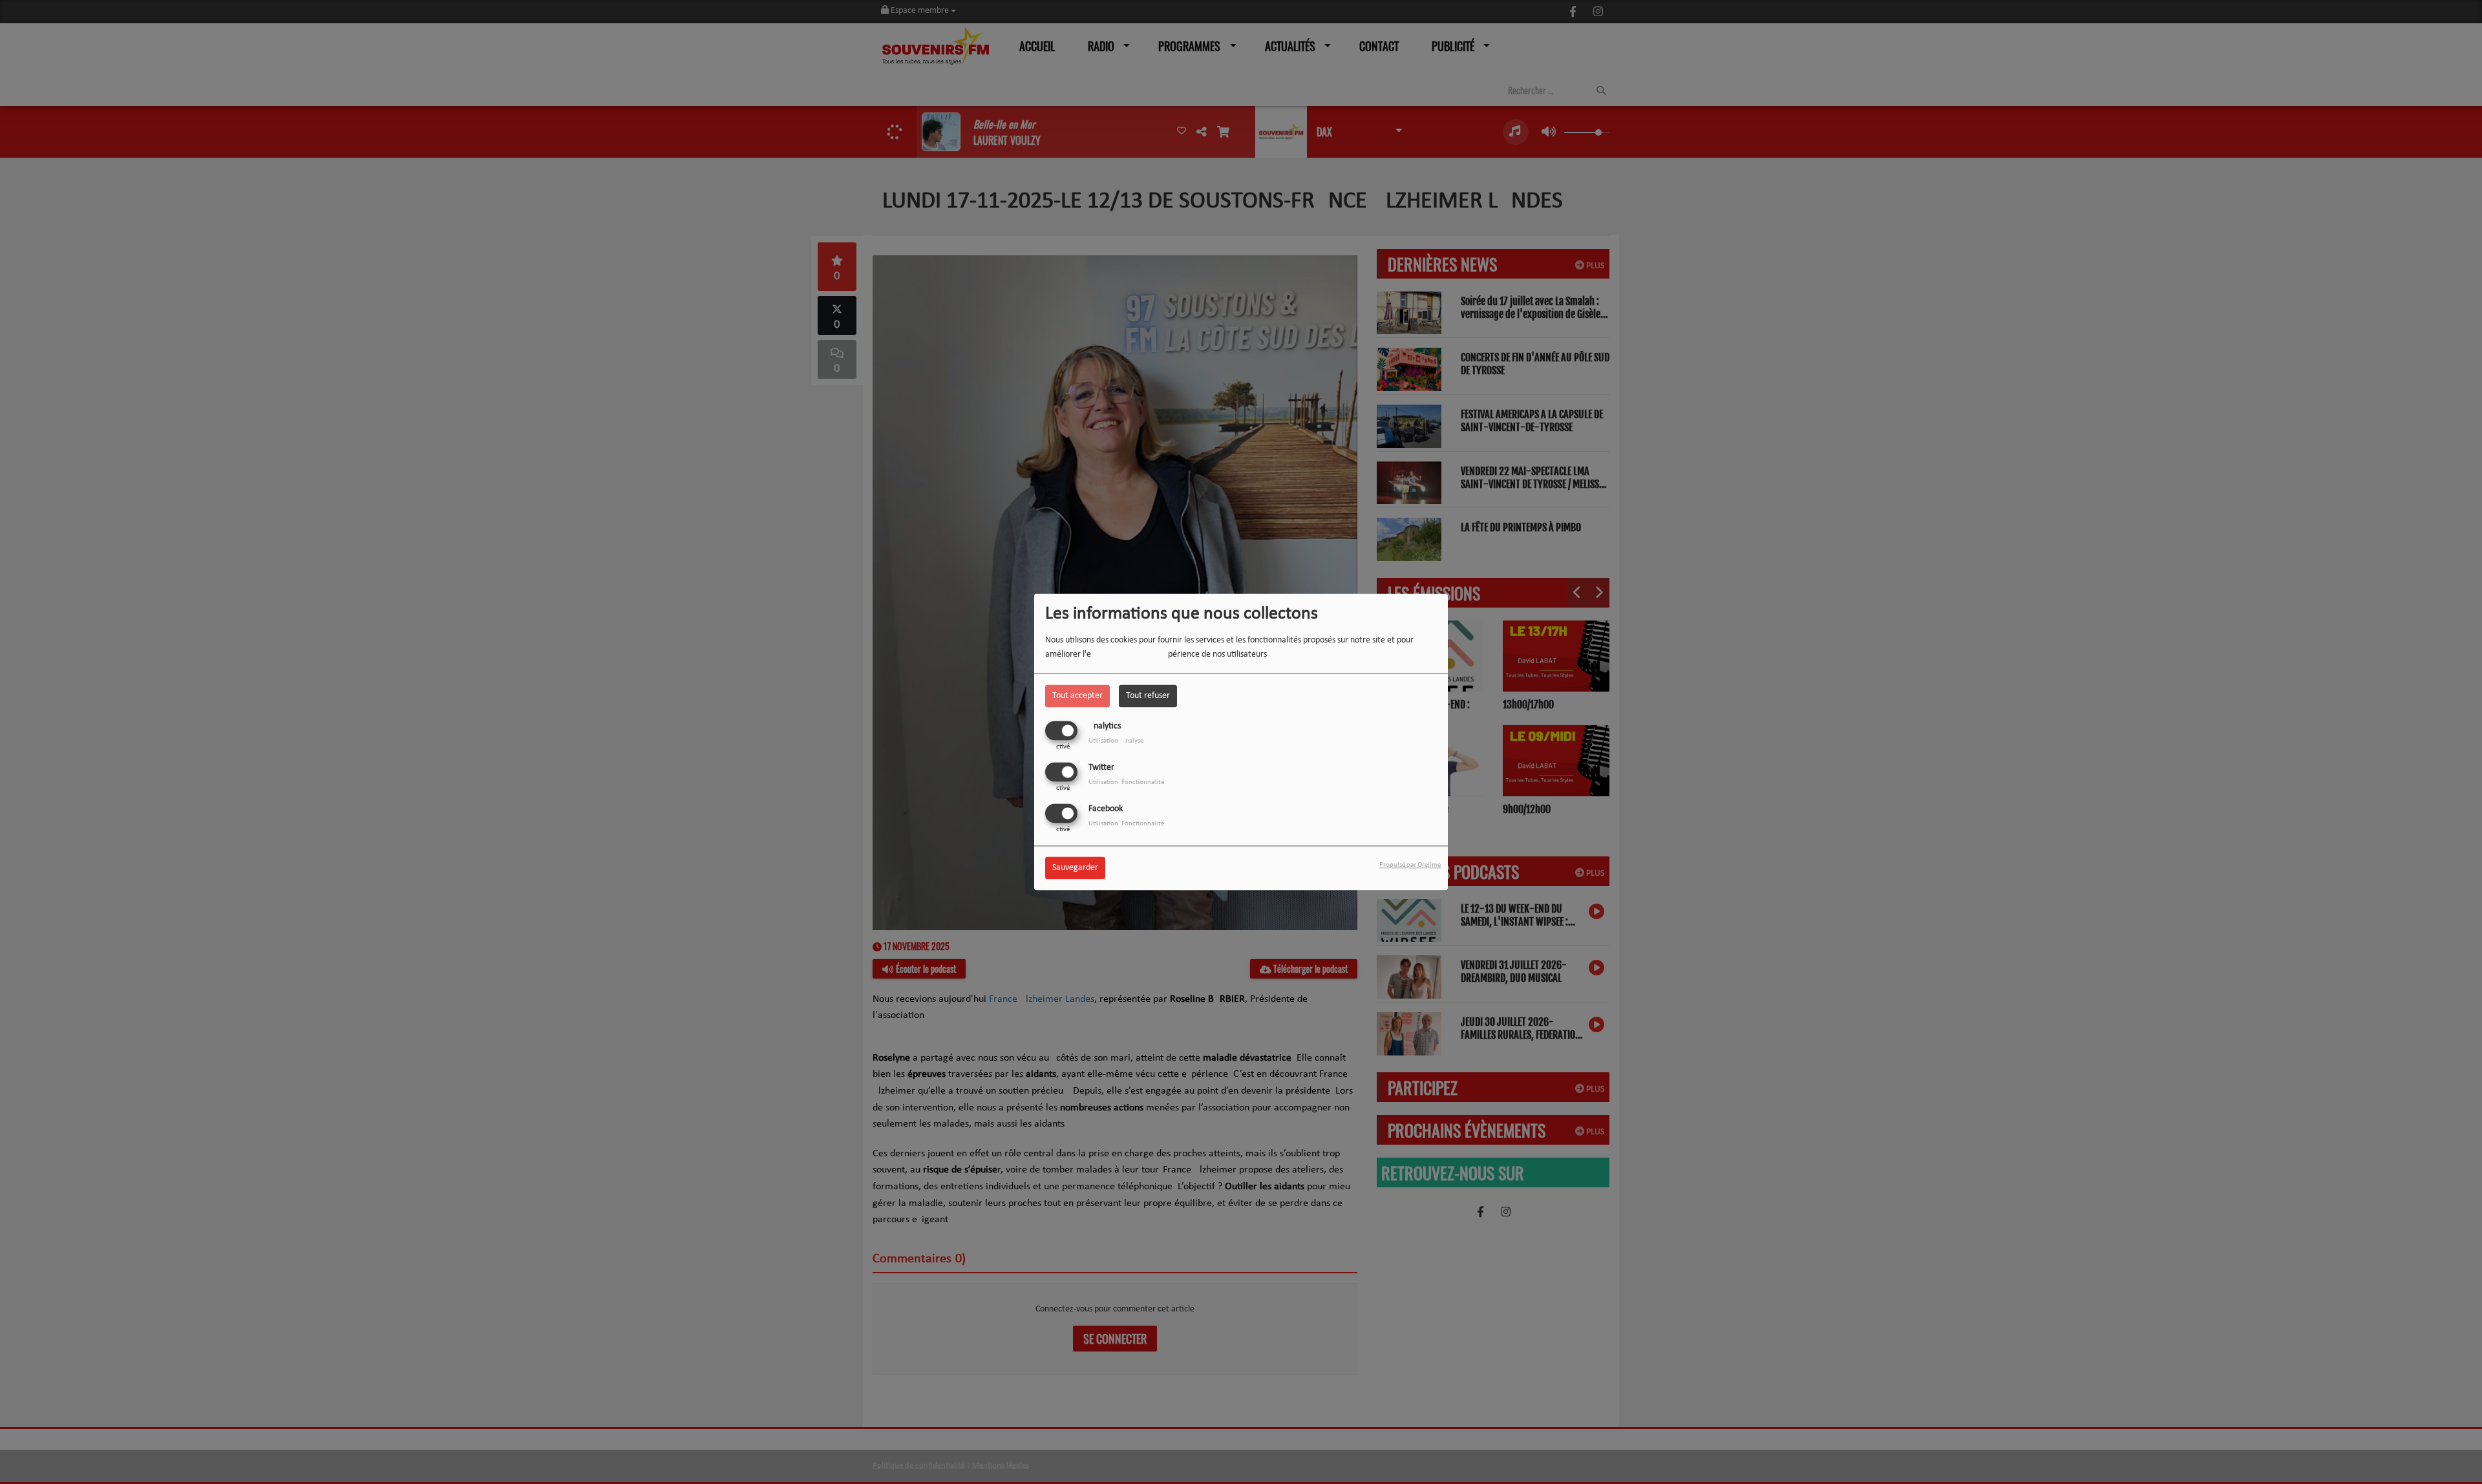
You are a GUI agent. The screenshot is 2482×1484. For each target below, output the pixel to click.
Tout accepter (1077, 696)
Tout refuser (1148, 696)
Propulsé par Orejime (1410, 866)
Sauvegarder (1075, 868)
